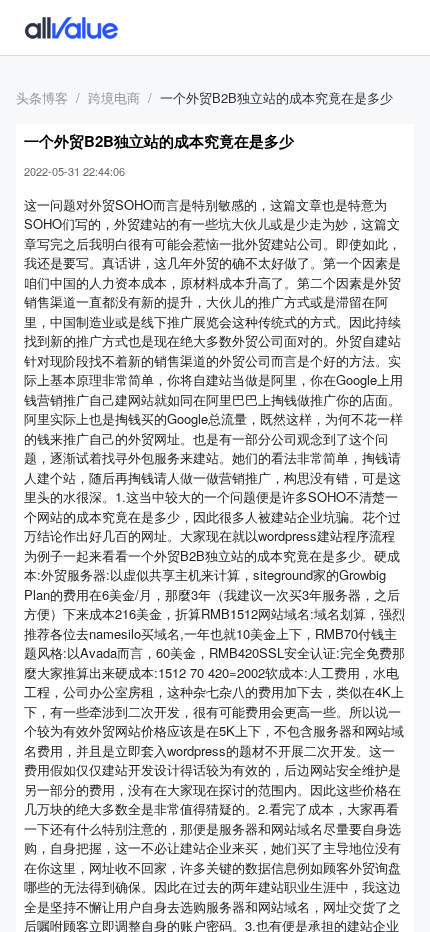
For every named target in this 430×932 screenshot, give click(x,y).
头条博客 (42, 97)
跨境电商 (114, 97)
